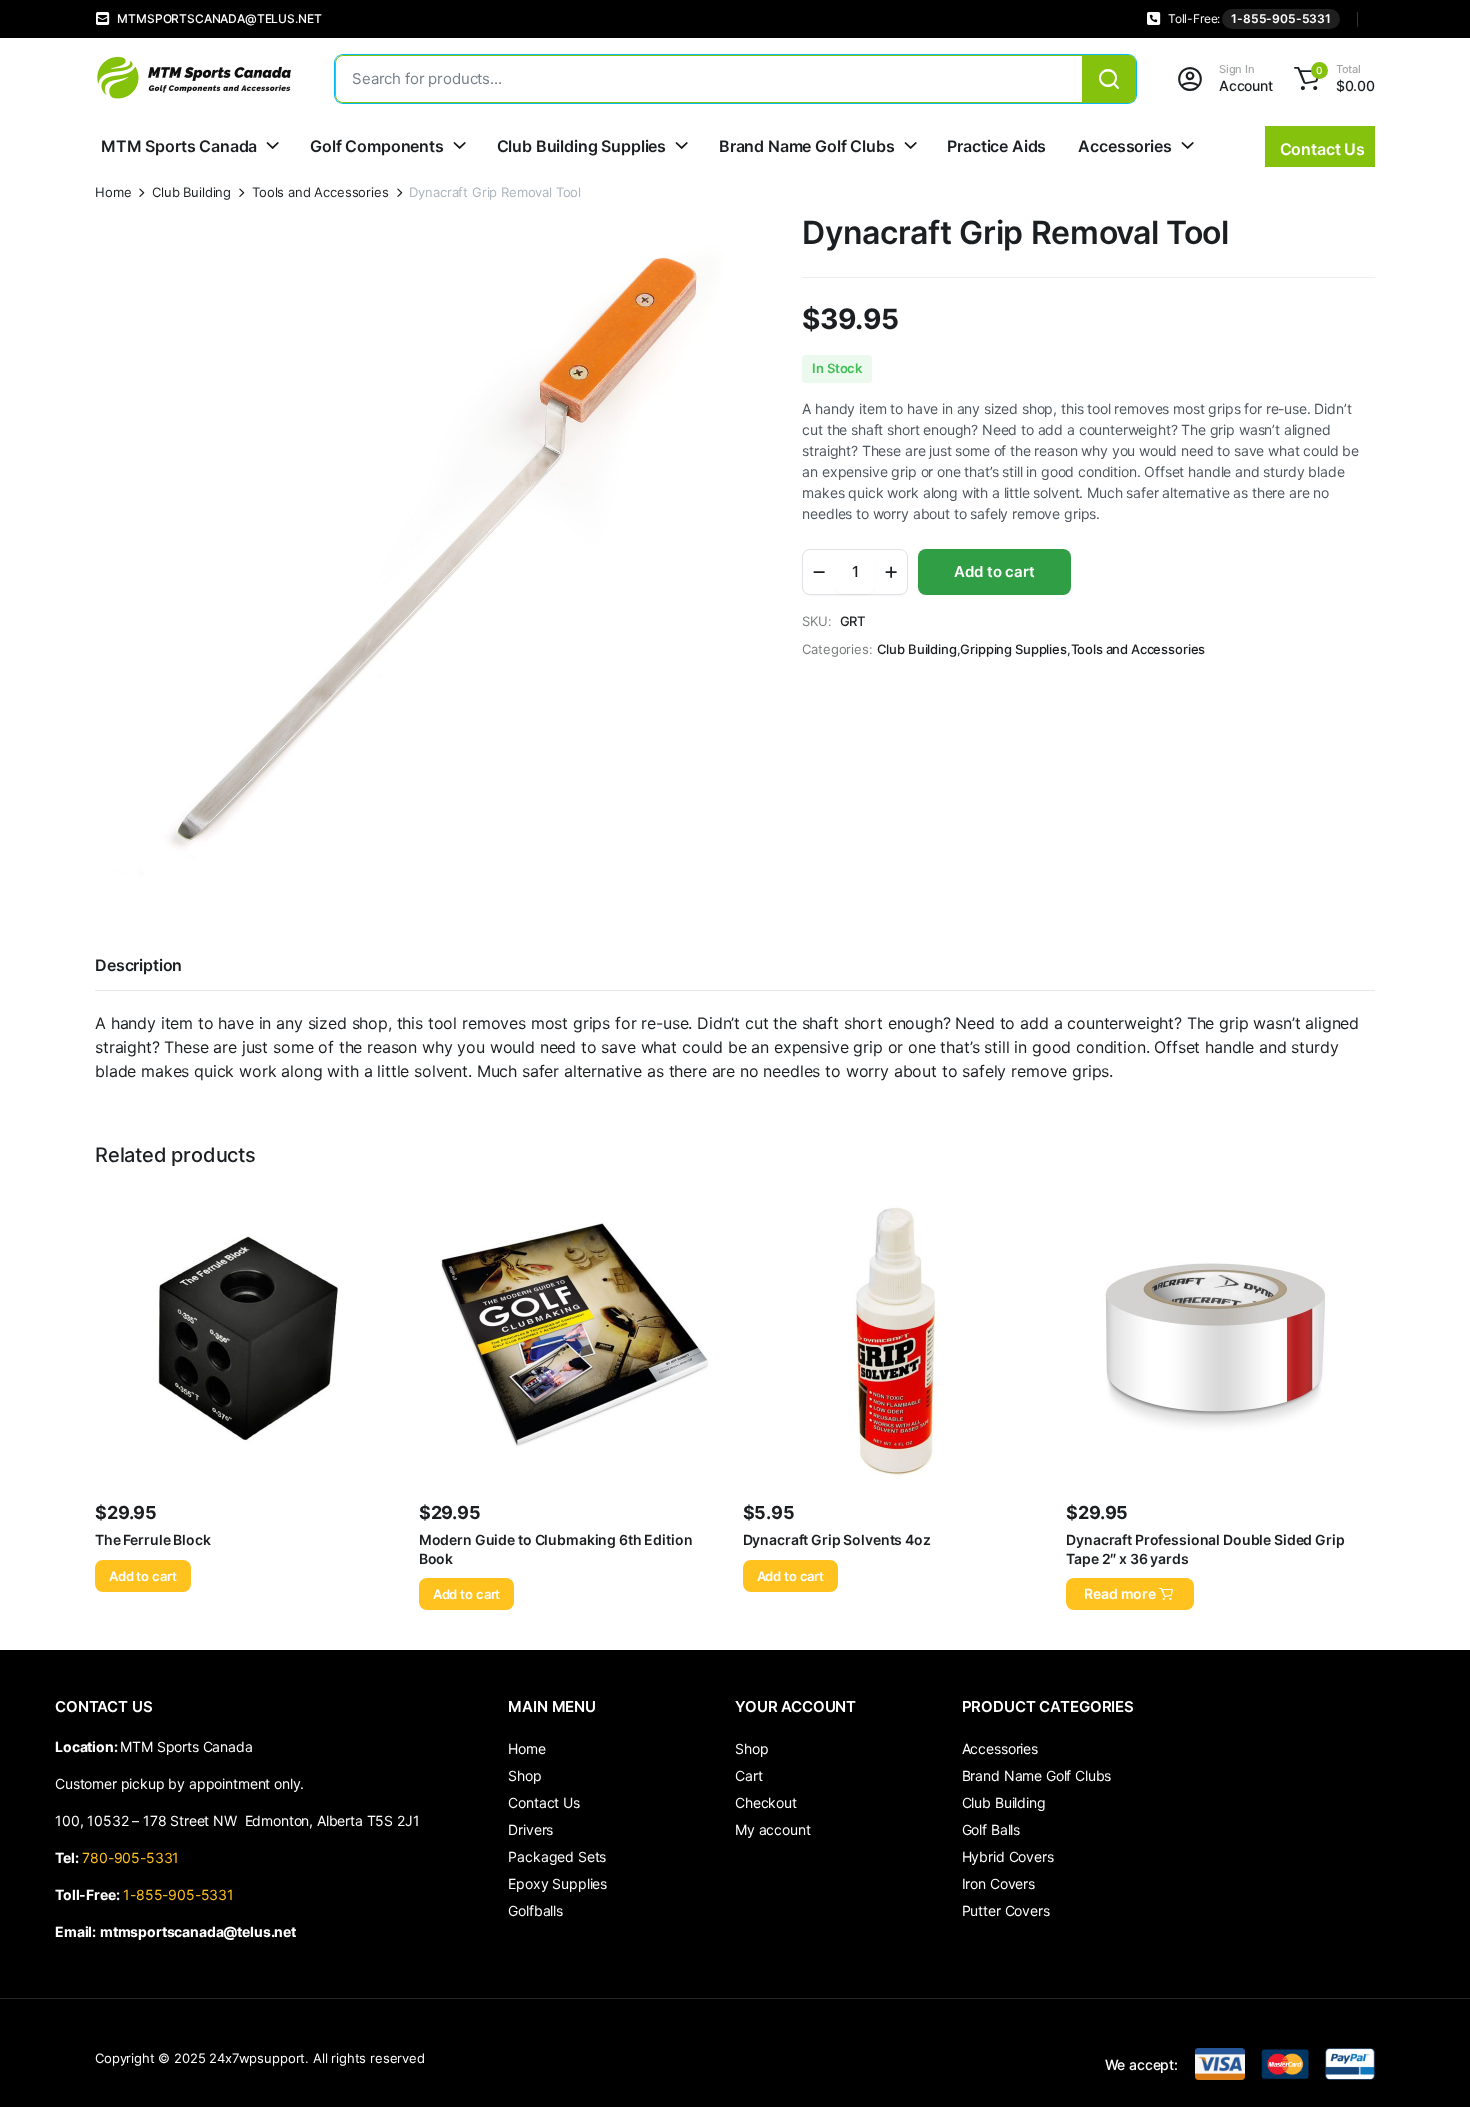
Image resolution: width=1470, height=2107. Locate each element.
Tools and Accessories (320, 192)
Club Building (191, 192)
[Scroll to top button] (1425, 2062)
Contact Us (543, 1802)
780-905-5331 (134, 1857)
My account (772, 1829)
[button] (1331, 79)
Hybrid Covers (1008, 1856)
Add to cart (994, 571)
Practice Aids (996, 146)
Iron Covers (998, 1883)
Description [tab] (138, 965)
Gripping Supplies (1013, 649)
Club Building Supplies (581, 146)
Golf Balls (991, 1829)
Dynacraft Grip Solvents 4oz (837, 1539)
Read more (1120, 1593)
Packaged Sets (557, 1856)
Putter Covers (1006, 1910)
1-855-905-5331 (1281, 18)
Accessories (1124, 146)
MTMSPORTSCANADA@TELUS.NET (219, 18)
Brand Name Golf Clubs (807, 146)
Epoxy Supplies (557, 1883)
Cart (748, 1775)
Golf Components (377, 146)
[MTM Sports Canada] (195, 78)
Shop (524, 1775)
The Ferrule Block (153, 1539)
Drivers (530, 1829)
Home (113, 192)
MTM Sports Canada (179, 146)
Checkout (766, 1802)
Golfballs (535, 1910)
